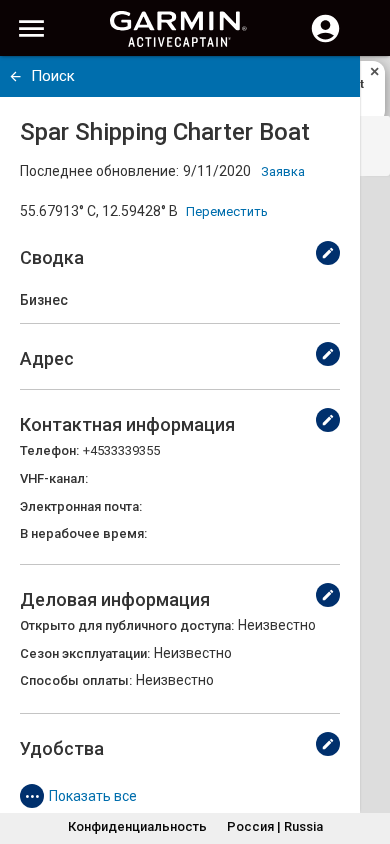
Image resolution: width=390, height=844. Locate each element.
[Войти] (325, 40)
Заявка (283, 171)
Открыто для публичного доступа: (127, 625)
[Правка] (328, 253)
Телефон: (49, 450)
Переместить (227, 211)
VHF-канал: (54, 478)
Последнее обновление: (99, 171)
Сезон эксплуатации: (85, 653)
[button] (365, 753)
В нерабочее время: (83, 533)
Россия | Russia (275, 826)
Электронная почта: (81, 506)
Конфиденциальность (137, 826)
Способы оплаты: (76, 680)
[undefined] (15, 76)
